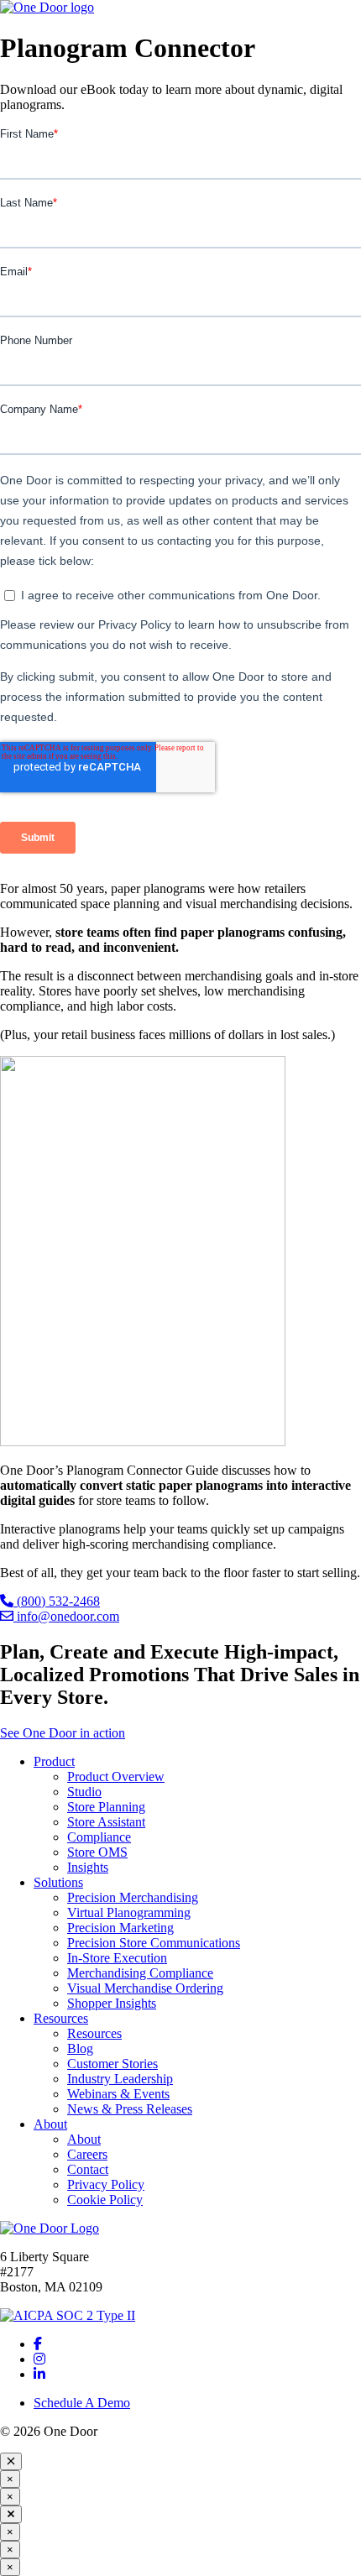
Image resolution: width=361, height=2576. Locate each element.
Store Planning (106, 1807)
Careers (87, 2154)
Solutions (58, 1882)
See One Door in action (63, 1733)
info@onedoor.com (66, 1616)
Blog (80, 2048)
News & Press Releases (130, 2109)
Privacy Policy (106, 2184)
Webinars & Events (118, 2094)
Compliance (99, 1837)
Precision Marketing (120, 1928)
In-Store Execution (117, 1958)
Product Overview (116, 1777)
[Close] (11, 2461)
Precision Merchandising (133, 1897)
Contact (88, 2169)
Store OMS (97, 1852)
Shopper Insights (112, 2003)
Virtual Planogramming (129, 1912)
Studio (84, 1792)
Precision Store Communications (154, 1943)
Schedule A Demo (82, 2403)
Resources (61, 2018)
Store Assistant (106, 1822)
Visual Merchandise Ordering (145, 1988)
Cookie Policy (105, 2200)
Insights (88, 1867)
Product (54, 1761)
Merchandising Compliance (140, 1973)
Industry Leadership (120, 2079)
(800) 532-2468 (57, 1601)
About (50, 2124)
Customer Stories (112, 2064)
